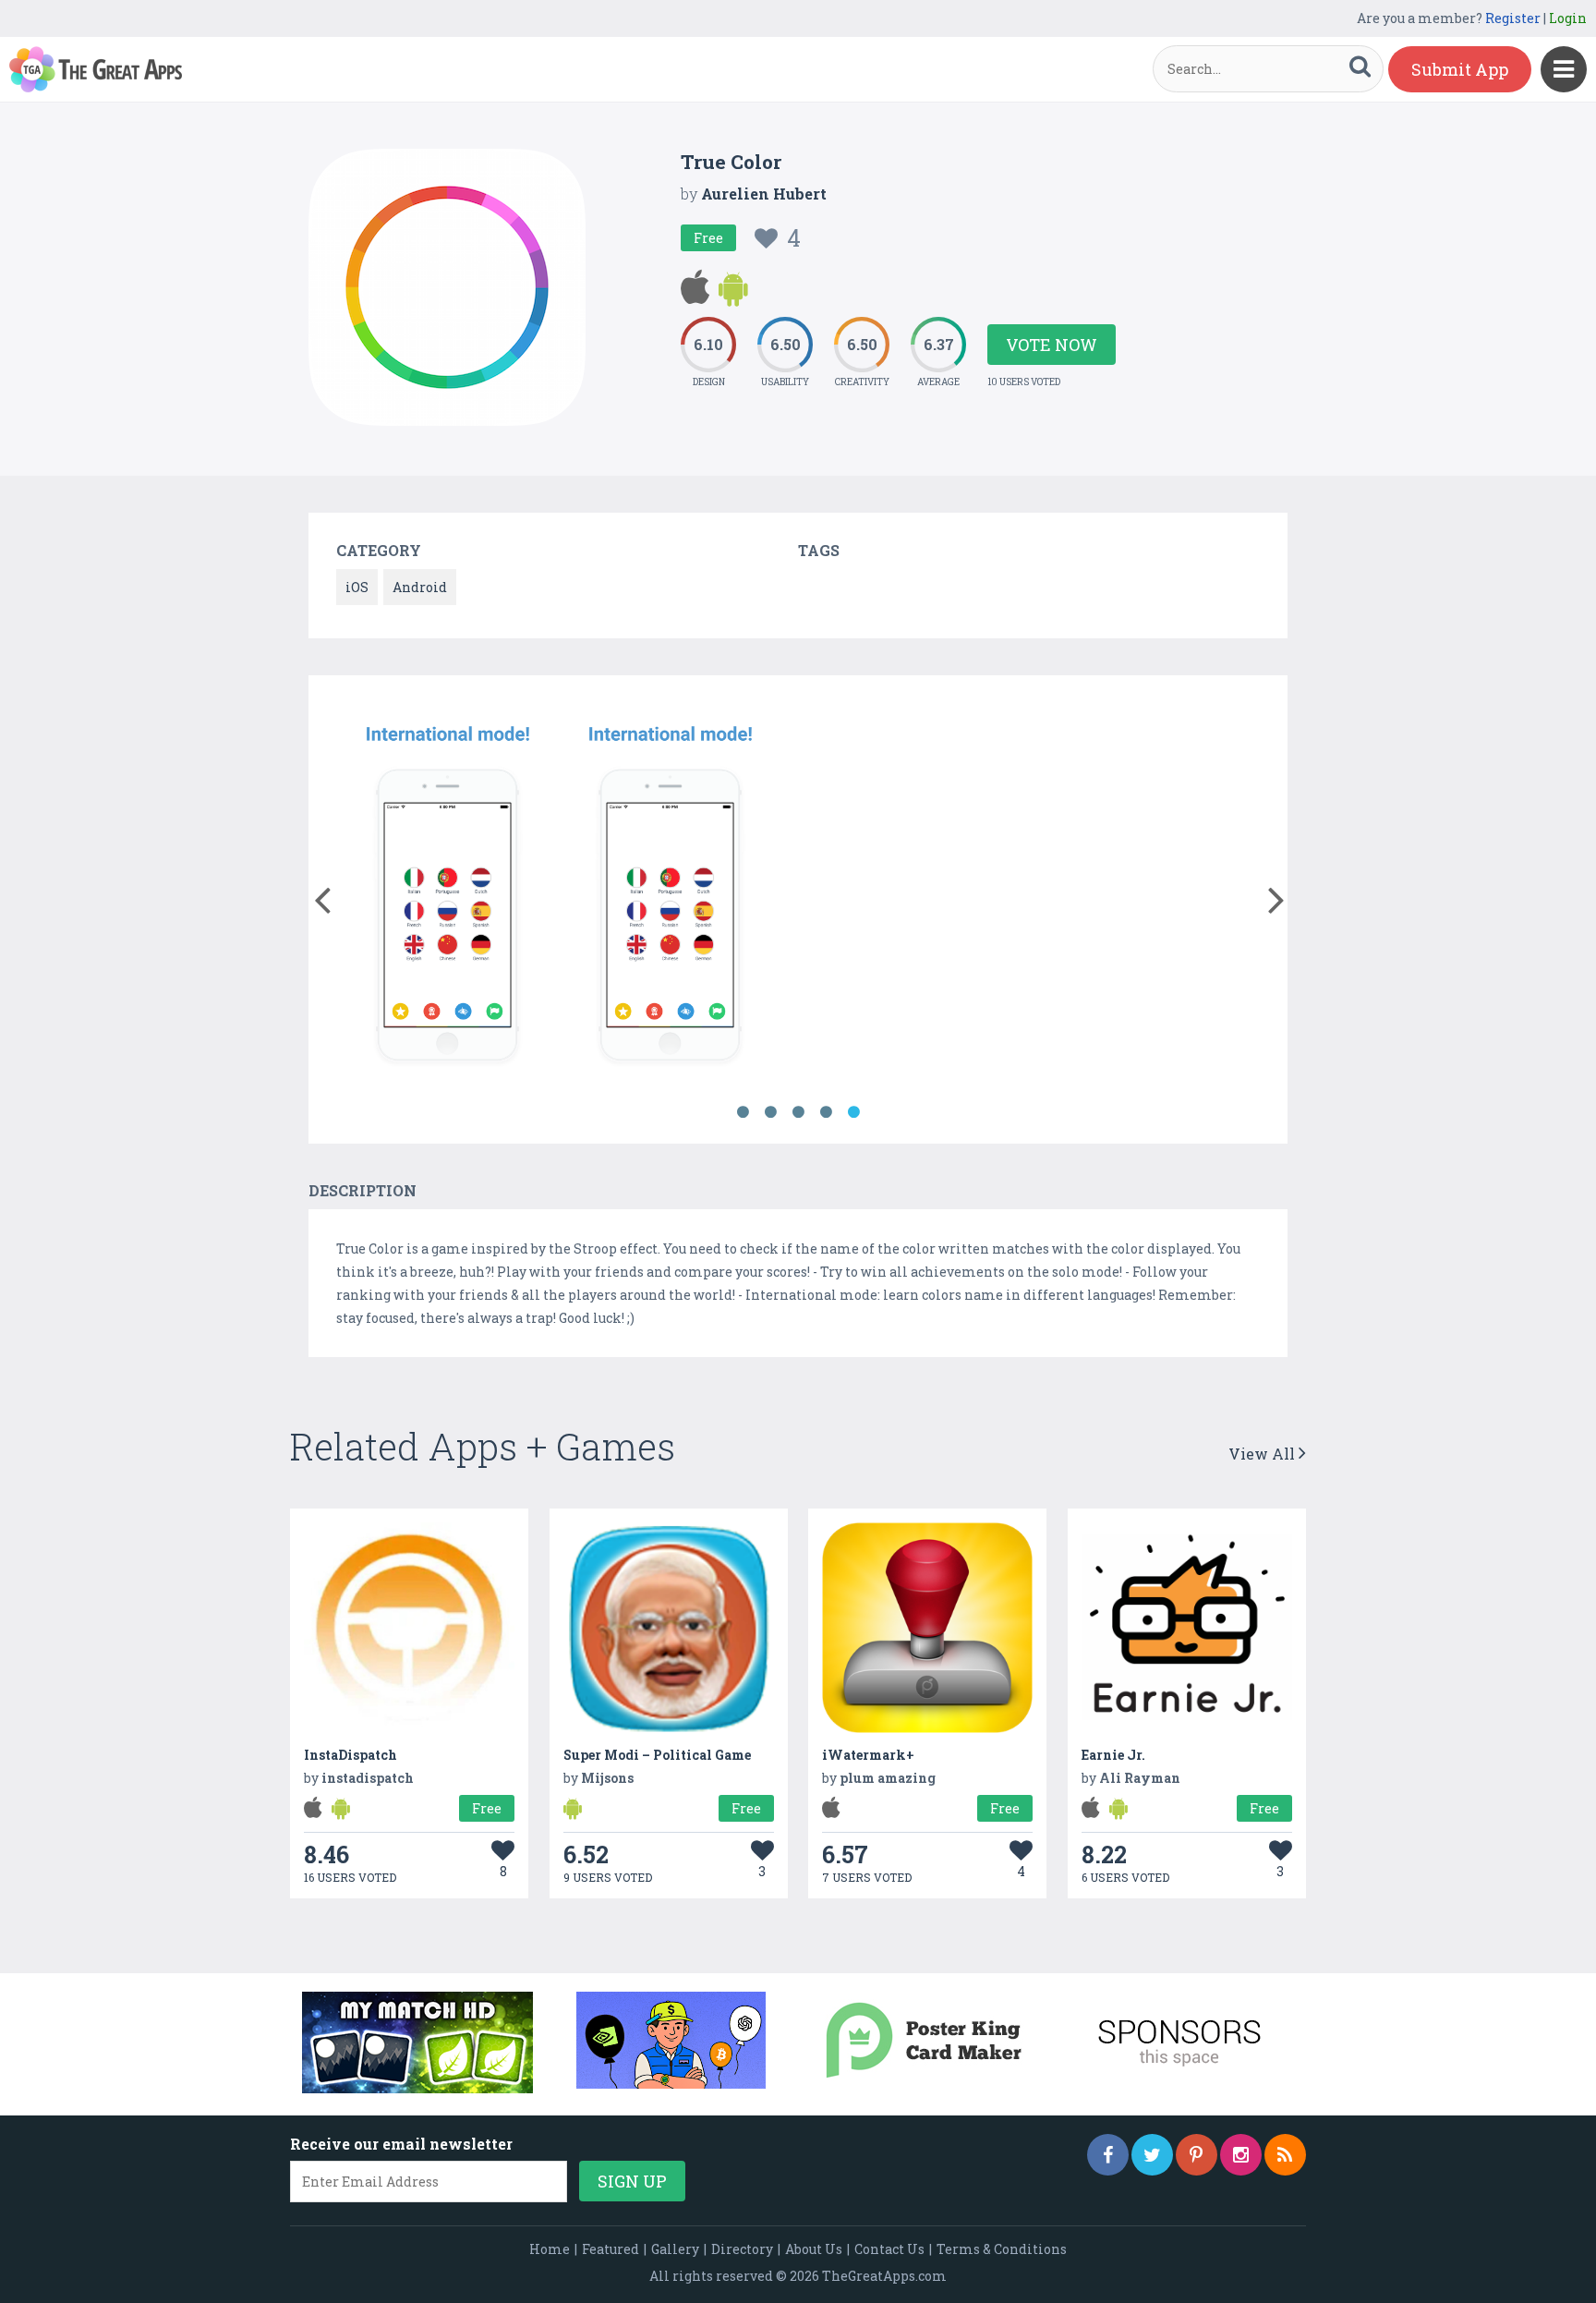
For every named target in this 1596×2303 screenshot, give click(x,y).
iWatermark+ (868, 1755)
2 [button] (770, 1112)
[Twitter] (1152, 2155)
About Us (814, 2249)
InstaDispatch (351, 1755)
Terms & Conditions (1002, 2249)
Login (1568, 18)
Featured (611, 2249)
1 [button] (743, 1112)
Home (550, 2249)
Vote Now (1052, 345)
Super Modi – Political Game (657, 1755)
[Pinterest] (1197, 2155)
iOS (357, 587)
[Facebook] (1108, 2155)
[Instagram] (1241, 2155)
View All (1263, 1454)
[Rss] (1285, 2155)
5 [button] (853, 1112)
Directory (742, 2249)
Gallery (675, 2249)
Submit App (1460, 69)
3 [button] (798, 1112)
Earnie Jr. (1113, 1755)
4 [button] (826, 1112)
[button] (322, 896)
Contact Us (889, 2249)
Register (1513, 18)
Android (420, 587)
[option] (447, 891)
